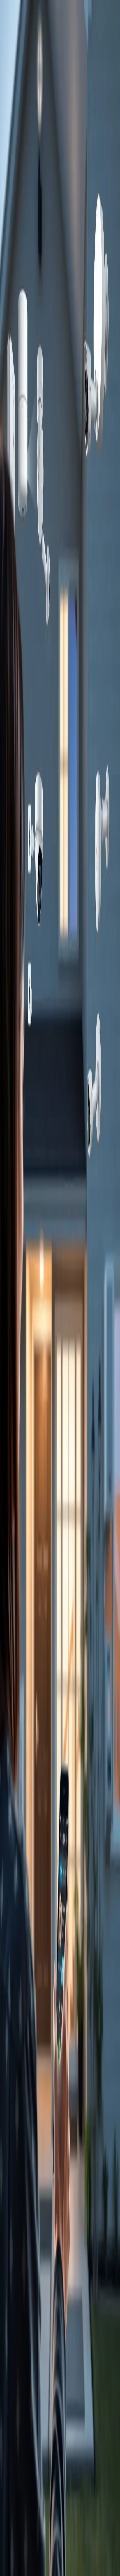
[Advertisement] (60, 645)
